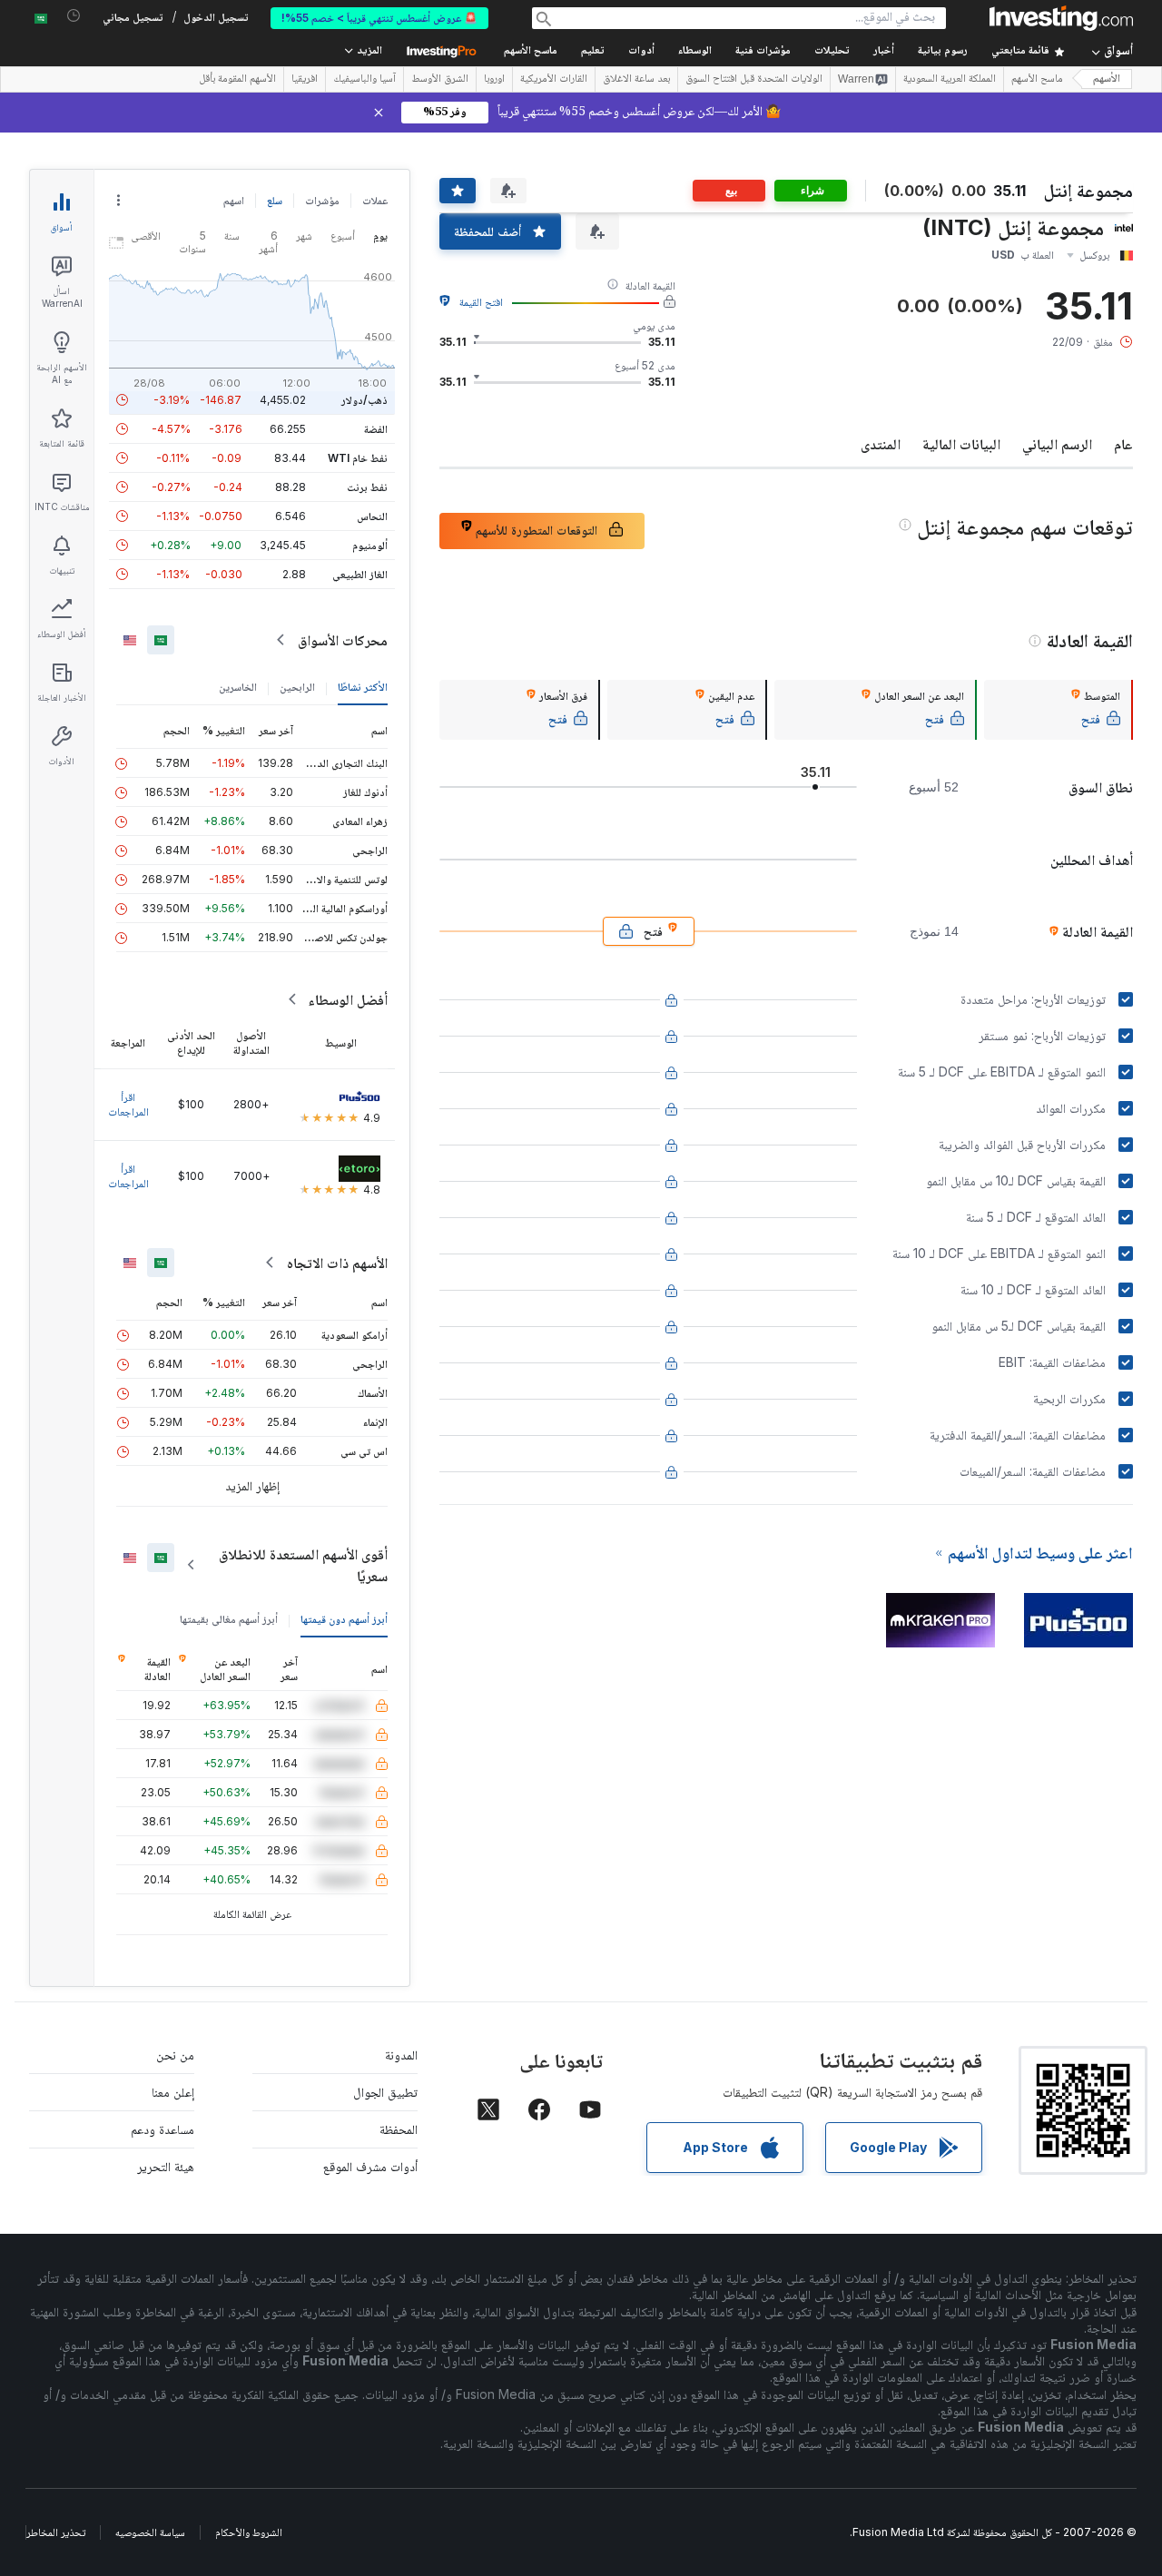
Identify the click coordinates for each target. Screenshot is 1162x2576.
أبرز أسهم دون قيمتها (344, 1619)
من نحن (175, 2055)
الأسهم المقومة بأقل (237, 80)
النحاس (372, 516)
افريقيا (305, 80)
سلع (275, 200)
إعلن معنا (173, 2092)
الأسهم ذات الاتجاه (337, 1263)
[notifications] (74, 16)
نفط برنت (367, 487)
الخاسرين (238, 687)
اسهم (234, 200)
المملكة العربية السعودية (950, 80)
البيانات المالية (961, 444)
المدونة (401, 2055)
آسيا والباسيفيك (364, 80)
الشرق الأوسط (440, 80)
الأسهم (1107, 79)
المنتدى (881, 444)
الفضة (376, 429)
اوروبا (494, 80)
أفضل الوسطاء (348, 999)
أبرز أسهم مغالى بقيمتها (229, 1619)
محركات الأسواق (343, 640)
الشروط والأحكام (249, 2532)
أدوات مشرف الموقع (370, 2166)
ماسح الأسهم (531, 51)
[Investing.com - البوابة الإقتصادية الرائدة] (1061, 18)
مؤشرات (322, 200)
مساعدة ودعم (162, 2129)
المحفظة (399, 2129)
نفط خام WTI (358, 458)
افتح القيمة (481, 302)
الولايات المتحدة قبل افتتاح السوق (754, 80)
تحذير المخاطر (56, 2532)
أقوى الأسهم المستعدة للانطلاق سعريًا (303, 1565)
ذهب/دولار (364, 400)
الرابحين (297, 687)
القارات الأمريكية (554, 80)
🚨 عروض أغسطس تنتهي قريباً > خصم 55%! (379, 18)
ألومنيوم (370, 545)
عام (1123, 444)
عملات (375, 200)
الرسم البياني (1057, 444)
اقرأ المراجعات (128, 1104)
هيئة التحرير (166, 2166)
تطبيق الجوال (385, 2092)
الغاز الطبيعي (360, 574)
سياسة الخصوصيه (150, 2532)
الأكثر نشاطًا (363, 687)
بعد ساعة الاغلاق (636, 80)
